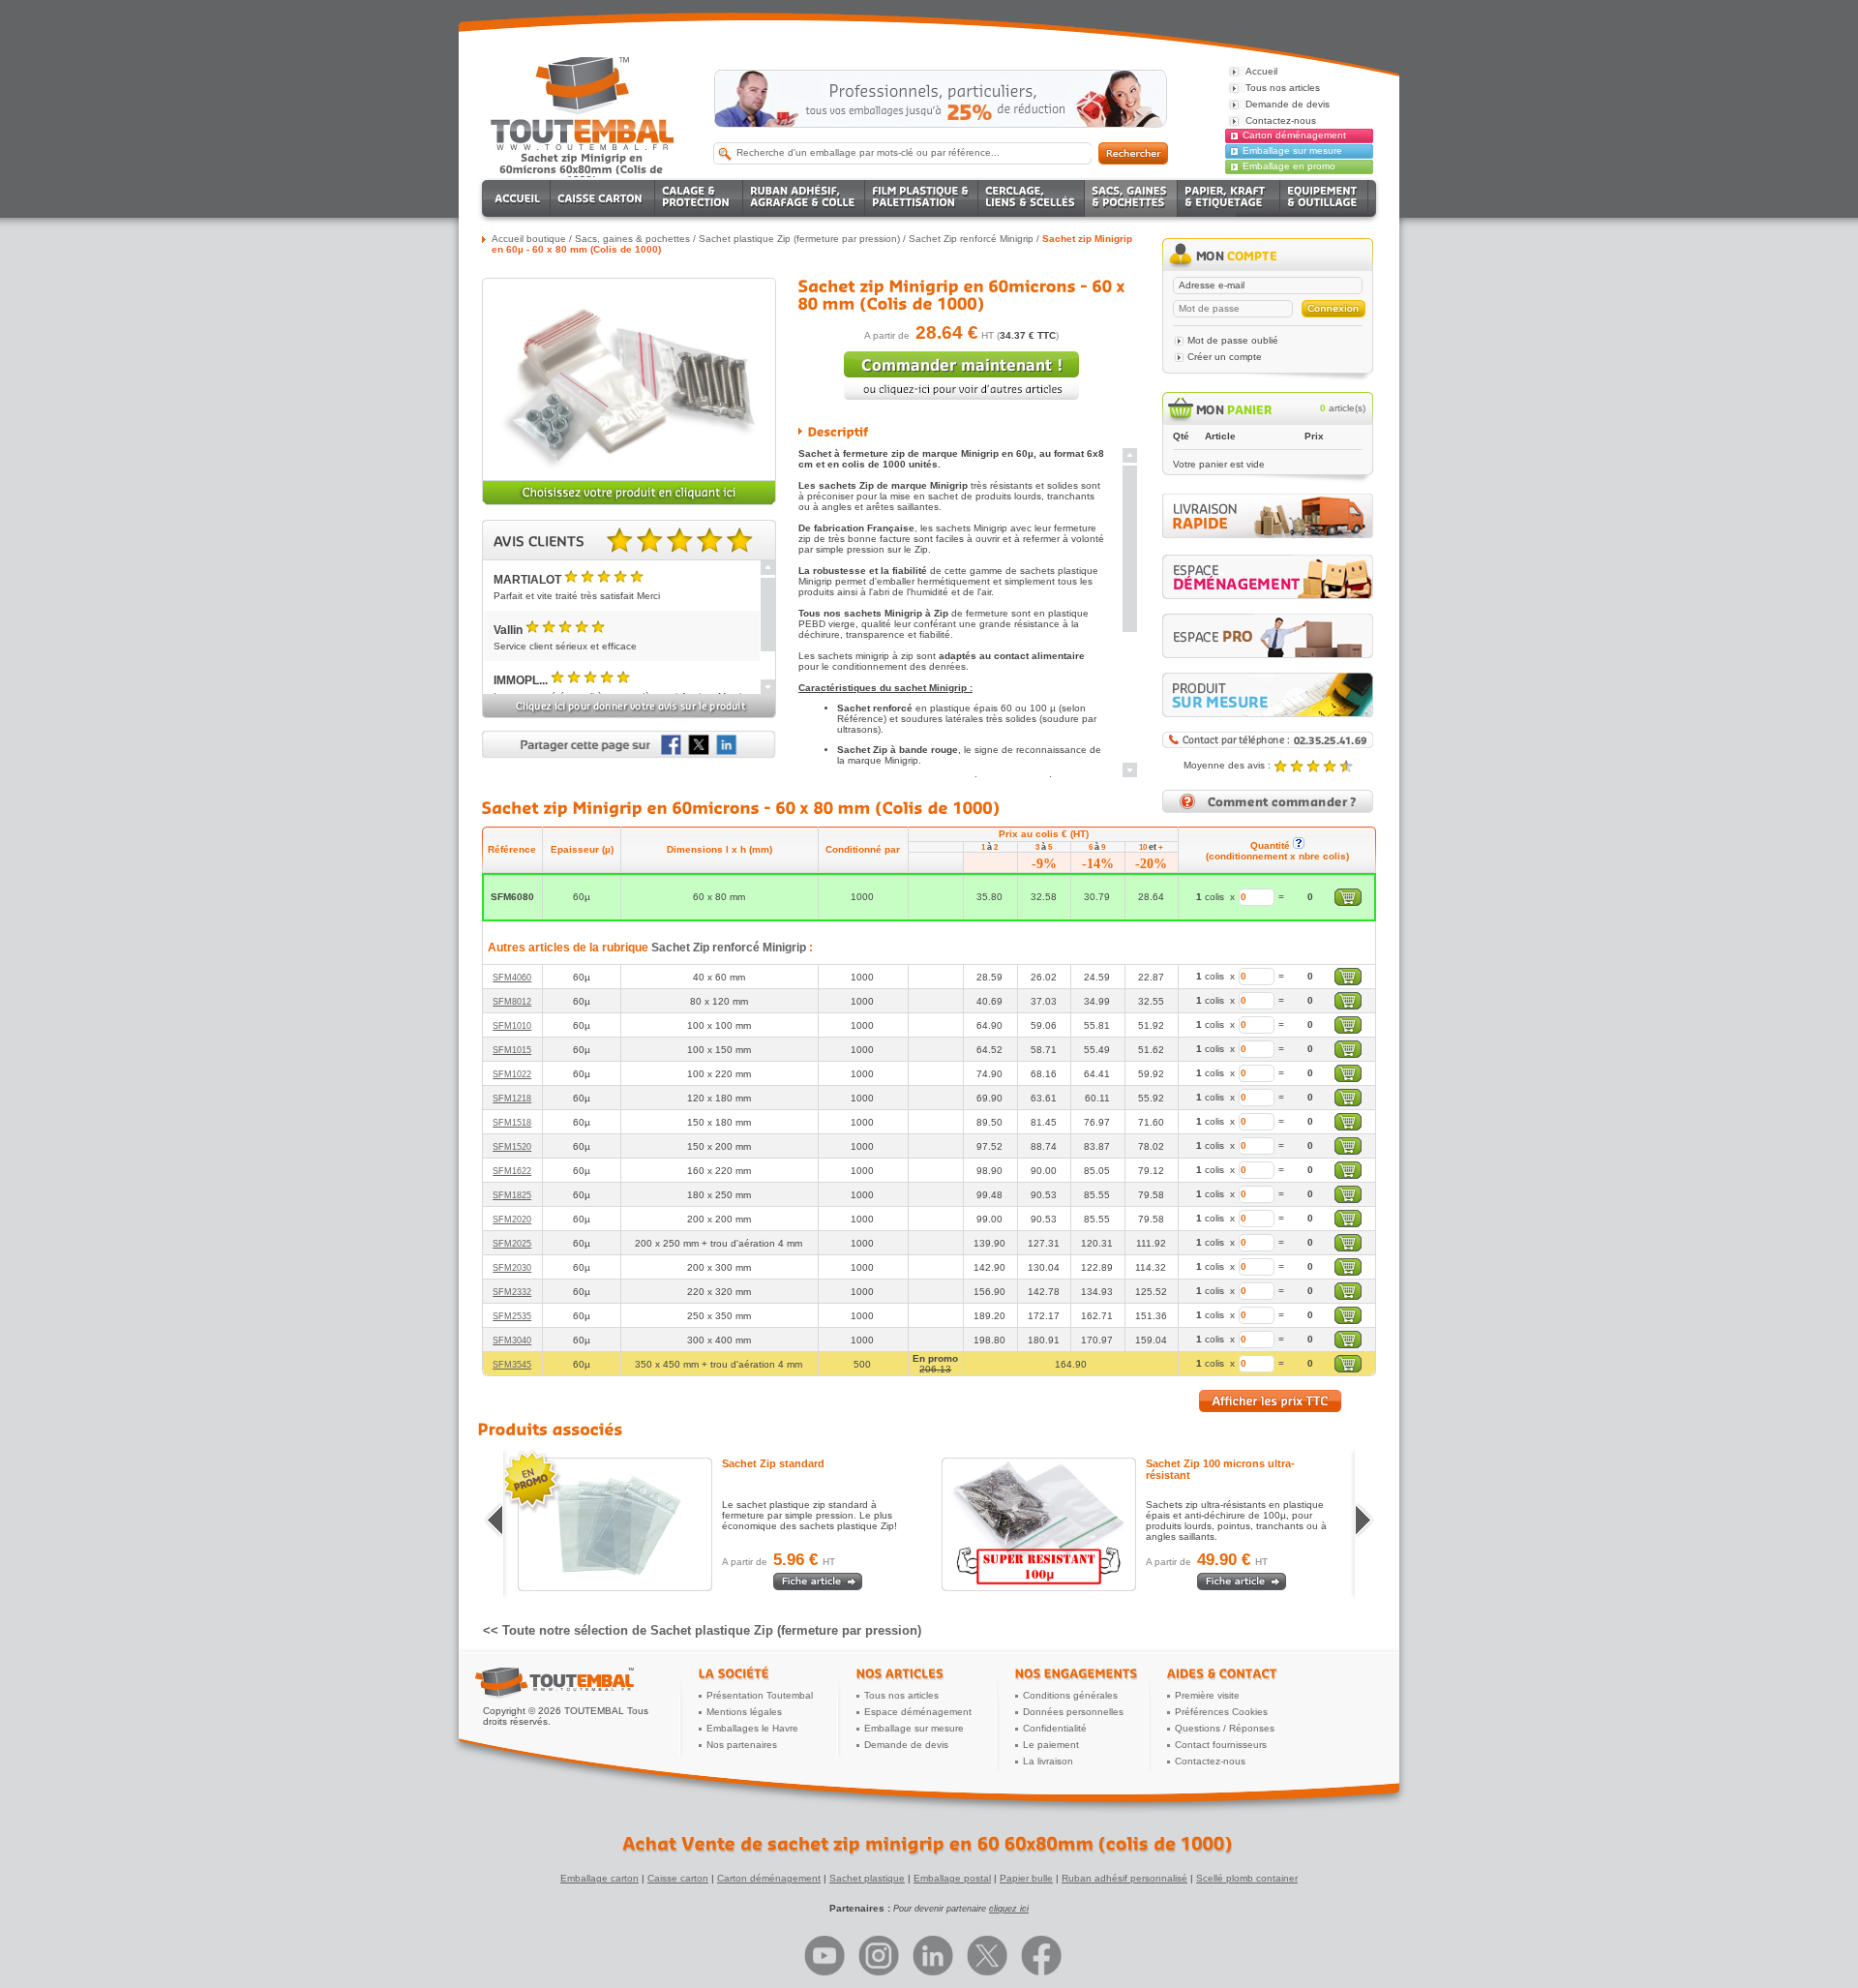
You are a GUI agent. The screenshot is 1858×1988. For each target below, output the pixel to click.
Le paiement (1051, 1745)
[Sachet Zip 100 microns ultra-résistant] (1049, 1524)
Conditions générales (1070, 1695)
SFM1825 (512, 1195)
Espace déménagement (918, 1712)
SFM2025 (512, 1244)
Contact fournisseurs (1221, 1745)
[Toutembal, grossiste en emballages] (583, 147)
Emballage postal (952, 1878)
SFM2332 (512, 1292)
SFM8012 (512, 1002)
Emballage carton (599, 1878)
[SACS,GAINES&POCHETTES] (1131, 198)
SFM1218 (512, 1099)
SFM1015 (512, 1050)
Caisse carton (678, 1878)
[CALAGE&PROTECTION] (699, 198)
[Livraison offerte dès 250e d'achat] (941, 99)
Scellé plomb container (1247, 1878)
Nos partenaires (742, 1745)
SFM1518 (512, 1123)
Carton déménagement (1294, 135)
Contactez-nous (1210, 1761)
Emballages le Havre (752, 1728)
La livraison (1048, 1761)
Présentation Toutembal (760, 1695)
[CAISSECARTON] (603, 198)
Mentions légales (744, 1712)
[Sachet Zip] (626, 1524)
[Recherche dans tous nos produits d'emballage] (1133, 153)
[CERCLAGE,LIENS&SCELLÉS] (1032, 198)
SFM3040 (512, 1340)
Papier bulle (1026, 1878)
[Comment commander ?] (1268, 810)
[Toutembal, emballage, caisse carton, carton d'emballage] (583, 168)
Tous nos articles (901, 1695)
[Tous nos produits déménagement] (1268, 577)
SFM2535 (512, 1316)
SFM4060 (512, 978)
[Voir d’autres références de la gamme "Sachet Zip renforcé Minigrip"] (961, 396)
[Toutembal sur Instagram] (879, 1956)
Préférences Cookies (1221, 1712)
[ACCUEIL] (519, 198)
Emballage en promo (1289, 166)
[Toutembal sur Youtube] (824, 1956)
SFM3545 (512, 1365)
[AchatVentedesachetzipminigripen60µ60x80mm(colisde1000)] (929, 1844)
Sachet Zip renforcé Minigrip (971, 239)
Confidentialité (1055, 1728)
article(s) (1343, 408)
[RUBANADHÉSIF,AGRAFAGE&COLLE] (804, 198)
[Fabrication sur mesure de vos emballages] (1268, 695)
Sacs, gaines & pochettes (632, 239)
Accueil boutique (529, 239)
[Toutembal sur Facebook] (1041, 1956)
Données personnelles (1073, 1712)
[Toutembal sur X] (987, 1956)
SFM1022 (512, 1074)
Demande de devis (906, 1745)
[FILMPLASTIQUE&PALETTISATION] (922, 198)
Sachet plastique (867, 1878)
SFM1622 (512, 1171)
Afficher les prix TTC (1270, 1401)
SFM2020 (512, 1220)
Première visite (1207, 1695)
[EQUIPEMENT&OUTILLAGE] (1324, 198)
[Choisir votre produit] (629, 502)
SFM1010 (512, 1026)
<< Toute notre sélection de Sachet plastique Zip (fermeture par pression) (702, 1630)
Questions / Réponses (1225, 1728)
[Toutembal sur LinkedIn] (933, 1956)
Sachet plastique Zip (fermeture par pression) (799, 239)
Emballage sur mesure (1292, 151)
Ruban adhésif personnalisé (1124, 1878)
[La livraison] (1268, 535)
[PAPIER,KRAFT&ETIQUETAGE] (1229, 198)
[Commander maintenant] (961, 374)
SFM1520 (512, 1147)
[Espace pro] (1268, 636)
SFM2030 (512, 1268)
